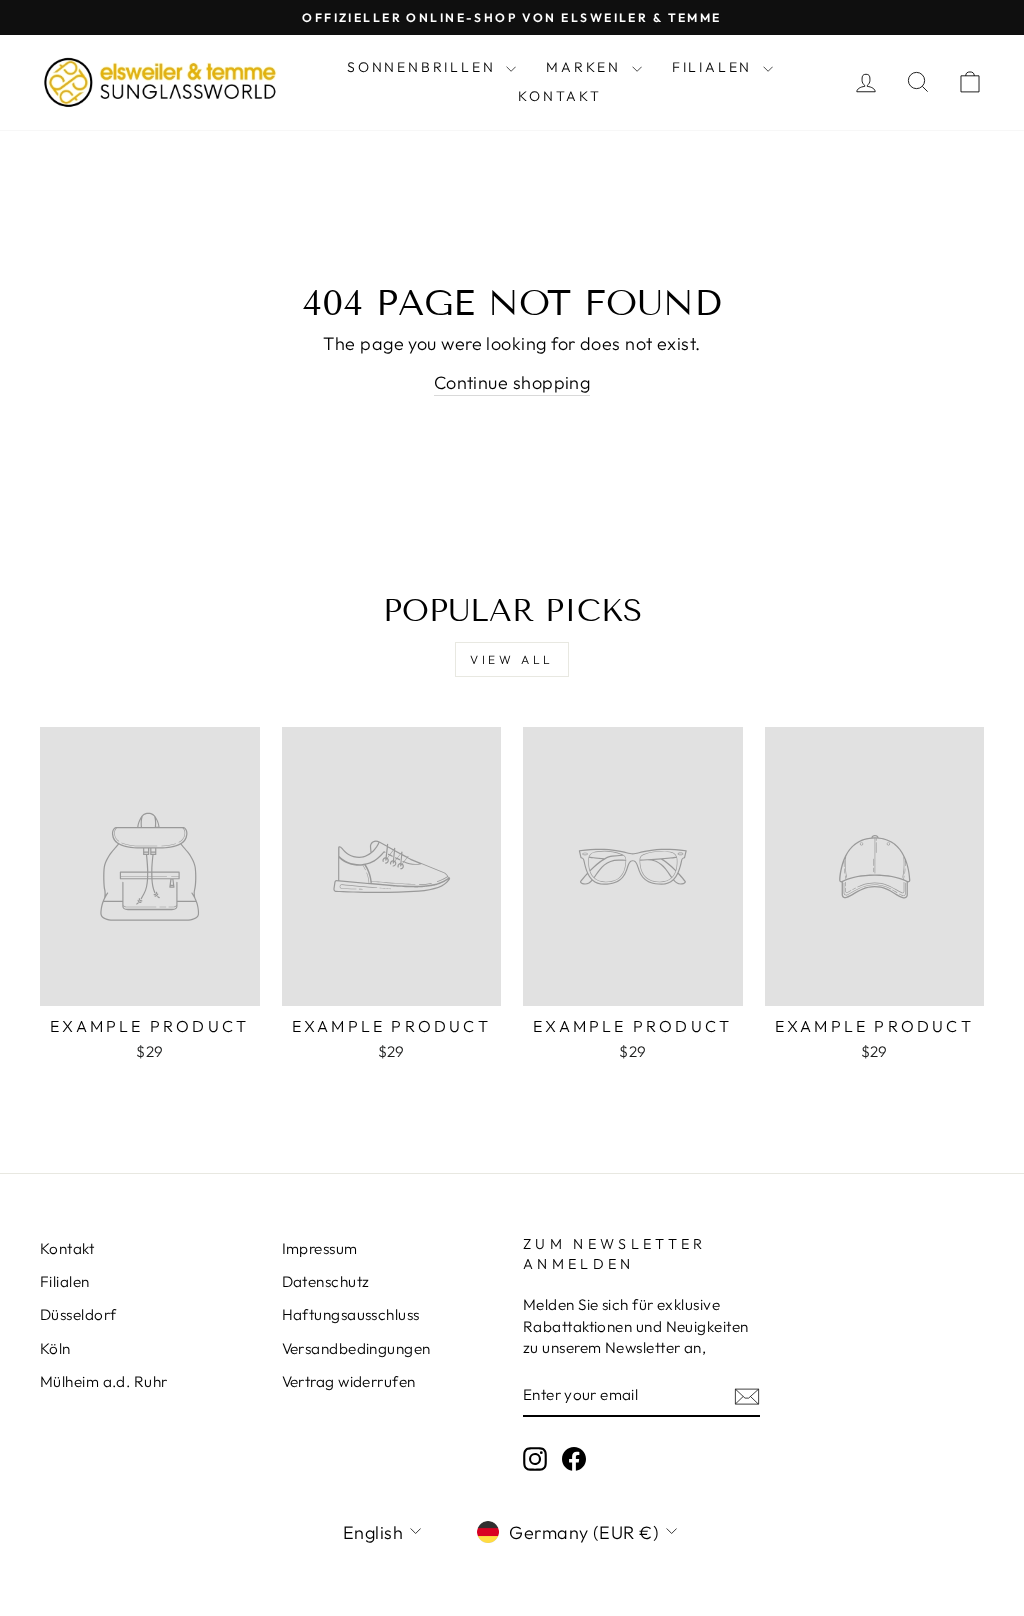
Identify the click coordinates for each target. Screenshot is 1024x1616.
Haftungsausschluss (351, 1314)
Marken (586, 67)
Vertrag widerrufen (349, 1381)
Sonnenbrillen (424, 67)
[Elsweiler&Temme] (160, 82)
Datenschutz (326, 1281)
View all (512, 659)
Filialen (715, 67)
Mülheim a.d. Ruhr (104, 1381)
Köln (55, 1348)
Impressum (320, 1248)
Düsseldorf (78, 1314)
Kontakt (560, 96)
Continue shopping (512, 382)
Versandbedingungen (356, 1348)
